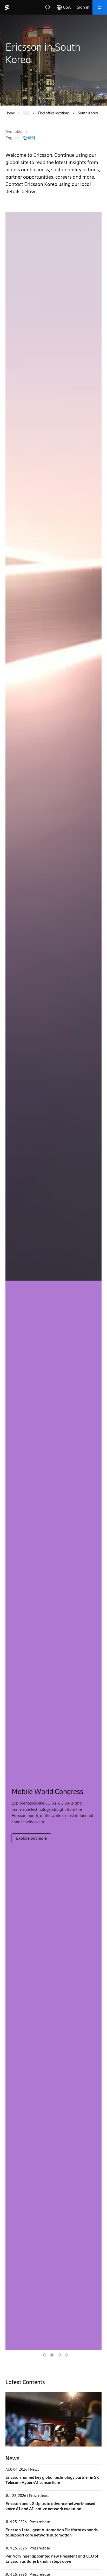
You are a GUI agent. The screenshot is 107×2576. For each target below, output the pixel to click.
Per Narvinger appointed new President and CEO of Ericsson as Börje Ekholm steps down (52, 2559)
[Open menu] (100, 7)
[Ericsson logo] (7, 7)
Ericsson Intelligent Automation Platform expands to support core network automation (52, 2532)
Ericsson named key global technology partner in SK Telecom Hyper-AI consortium (52, 2480)
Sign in (83, 7)
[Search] (48, 7)
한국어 (29, 138)
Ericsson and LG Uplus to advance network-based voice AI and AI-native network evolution (50, 2506)
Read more (26, 1843)
